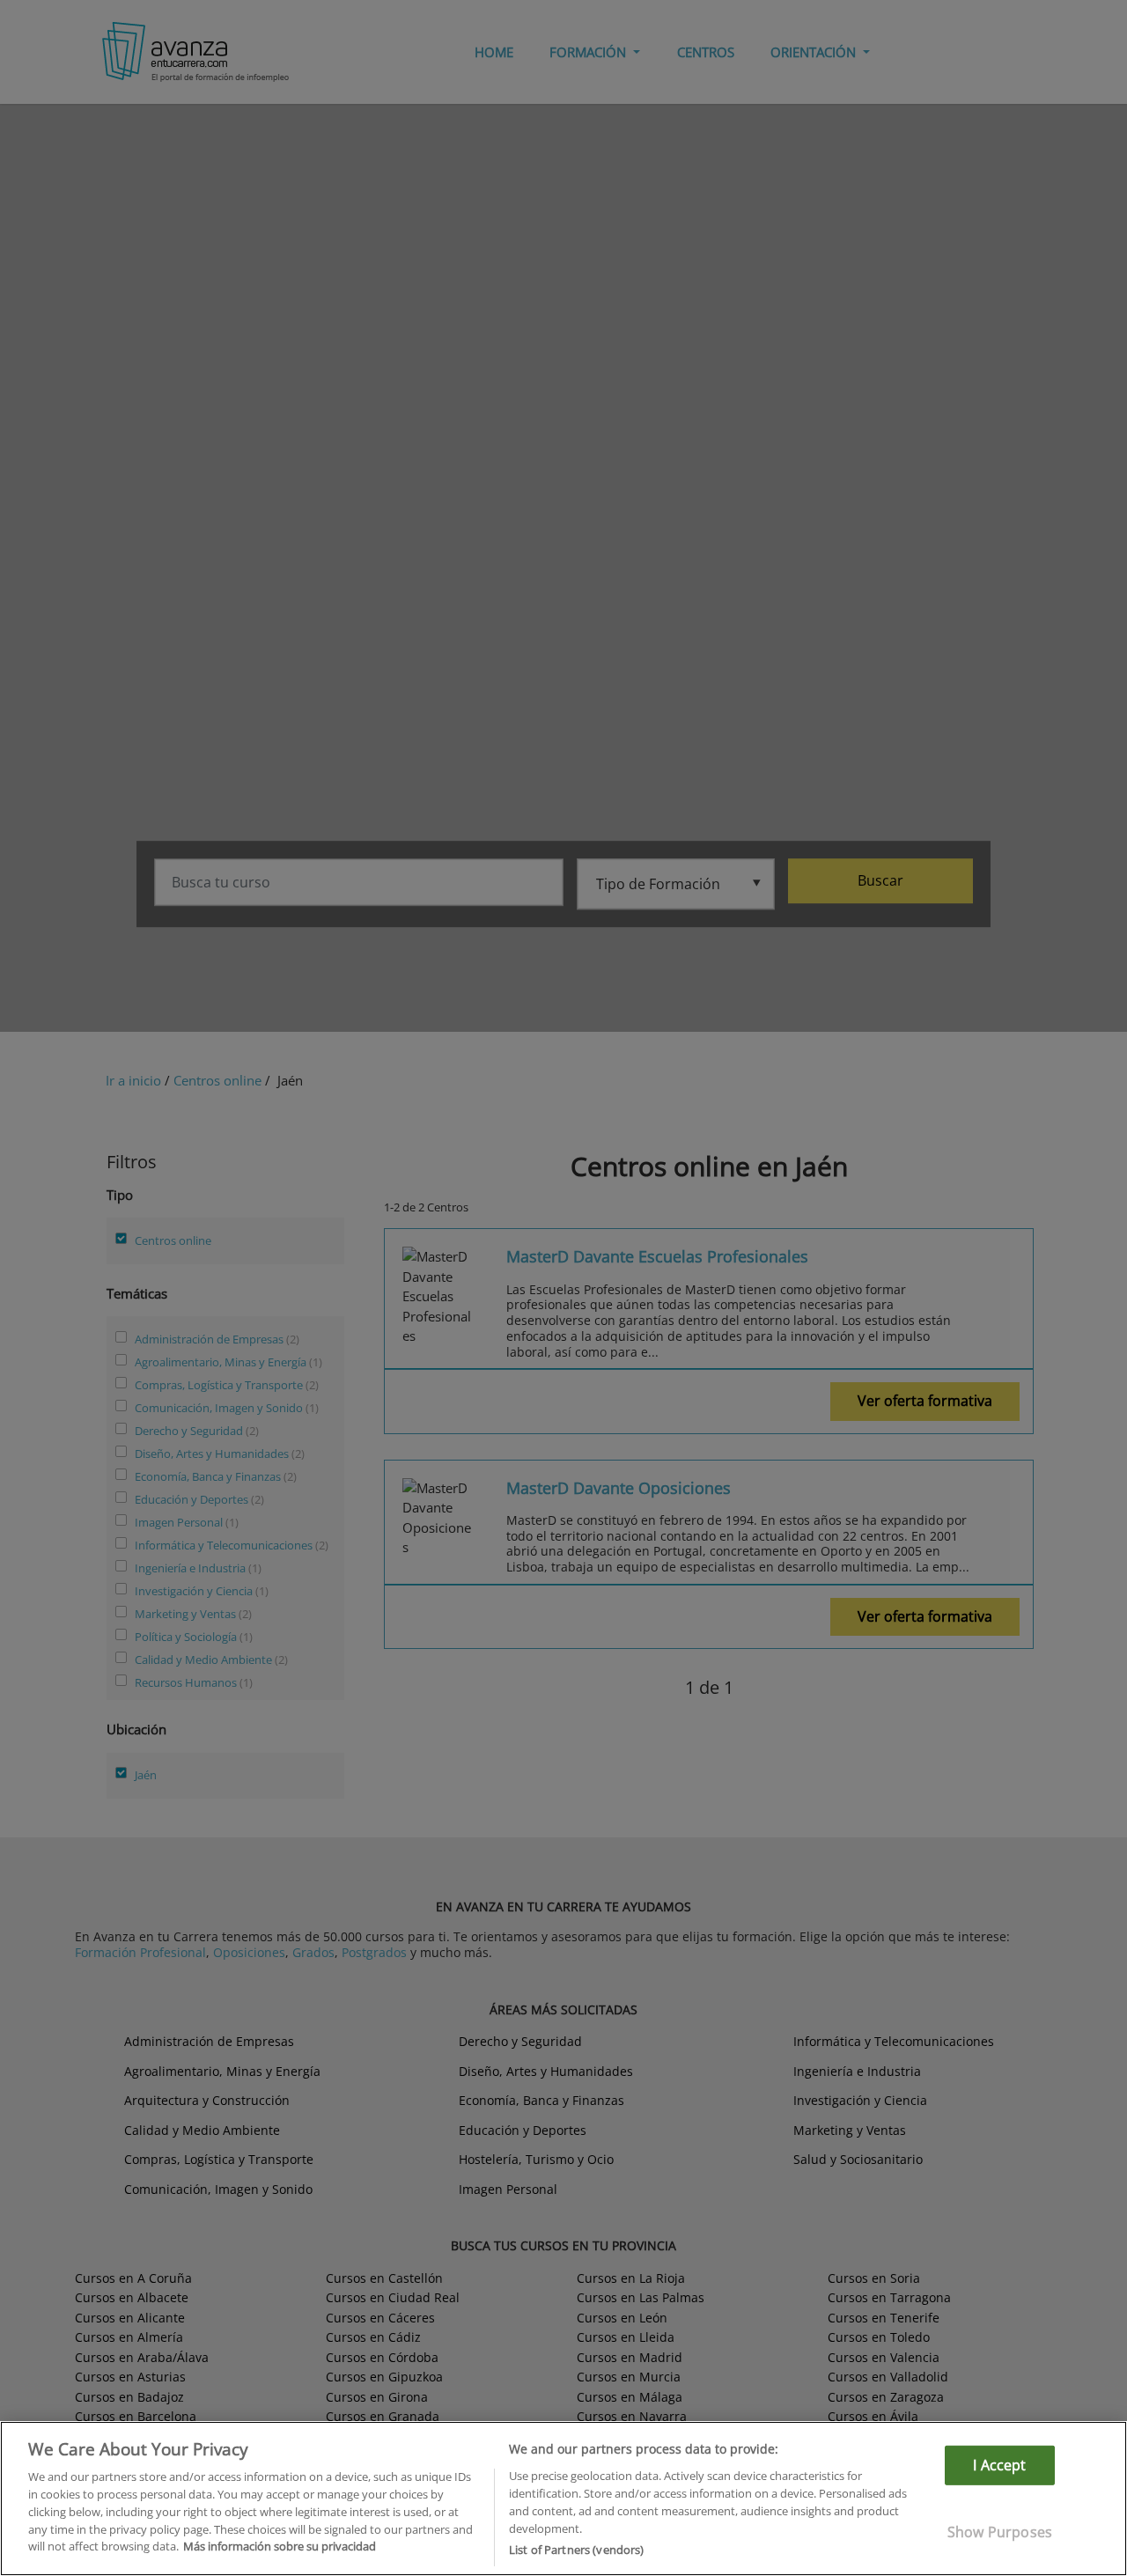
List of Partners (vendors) (576, 2549)
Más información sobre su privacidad (280, 2546)
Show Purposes (1000, 2532)
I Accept (999, 2465)
